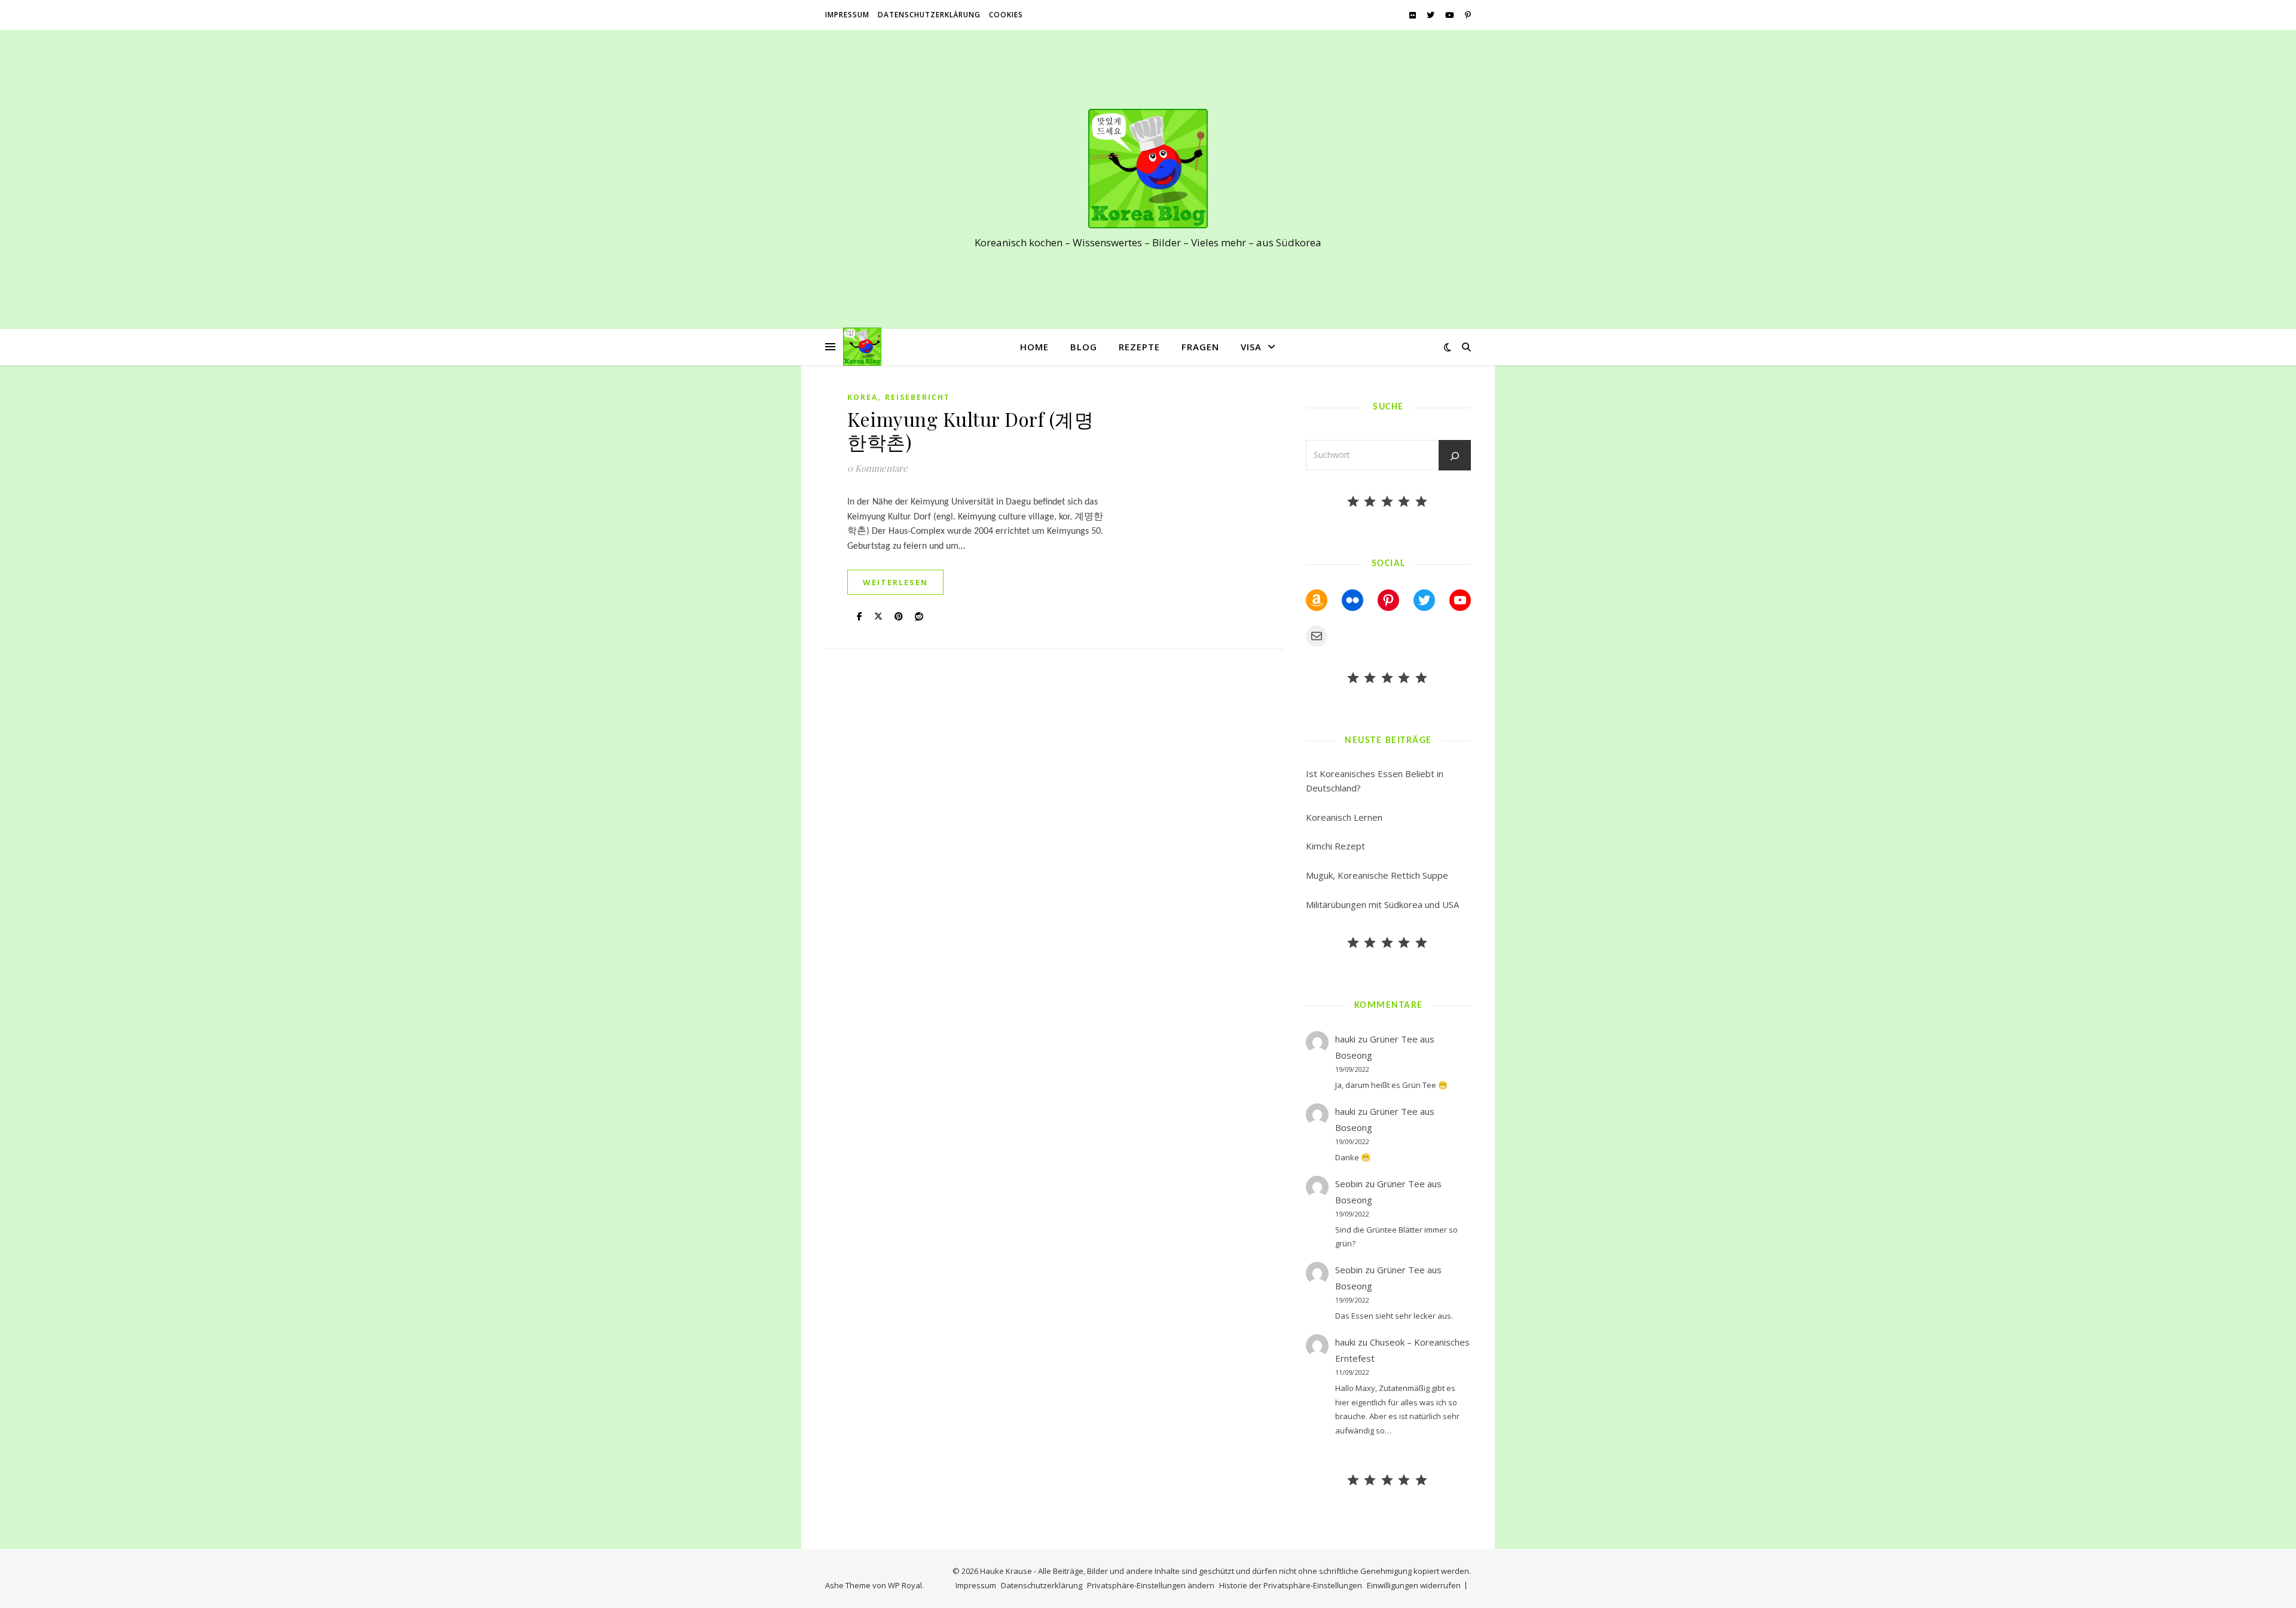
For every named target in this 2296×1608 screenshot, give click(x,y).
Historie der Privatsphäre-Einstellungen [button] (1291, 1585)
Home (1034, 347)
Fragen (1200, 347)
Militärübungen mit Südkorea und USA (1382, 904)
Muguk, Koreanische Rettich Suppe (1377, 875)
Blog (1084, 347)
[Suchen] (1455, 456)
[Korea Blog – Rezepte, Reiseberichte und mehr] (1148, 169)
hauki (1345, 1039)
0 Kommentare (877, 468)
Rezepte (1139, 347)
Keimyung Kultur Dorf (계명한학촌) (970, 430)
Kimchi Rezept (1335, 846)
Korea (862, 397)
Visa (1251, 347)
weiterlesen (895, 582)
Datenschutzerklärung (929, 15)
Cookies (1006, 15)
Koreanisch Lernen (1344, 817)
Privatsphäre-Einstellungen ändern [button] (1151, 1585)
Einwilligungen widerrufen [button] (1414, 1585)
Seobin (1349, 1184)
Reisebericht (918, 397)
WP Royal (905, 1585)
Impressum (847, 15)
